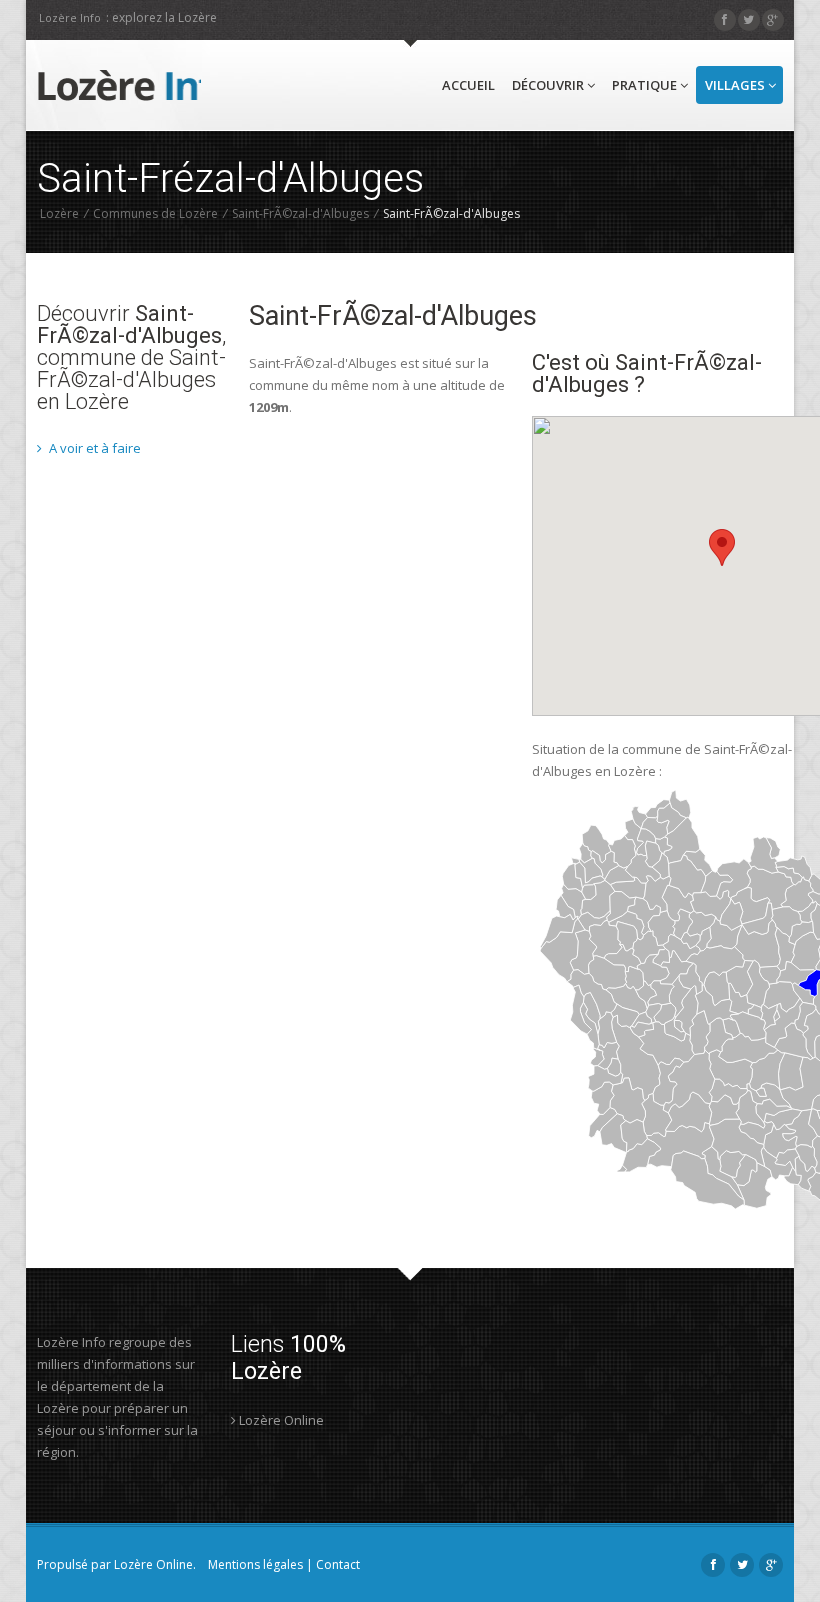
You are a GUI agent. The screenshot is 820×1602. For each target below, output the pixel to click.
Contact (338, 1564)
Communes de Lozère (155, 213)
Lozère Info (70, 17)
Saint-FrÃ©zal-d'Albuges (300, 213)
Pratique (646, 85)
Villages (736, 85)
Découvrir (549, 85)
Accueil (468, 85)
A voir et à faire (93, 448)
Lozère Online (280, 1420)
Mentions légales (255, 1564)
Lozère (59, 213)
